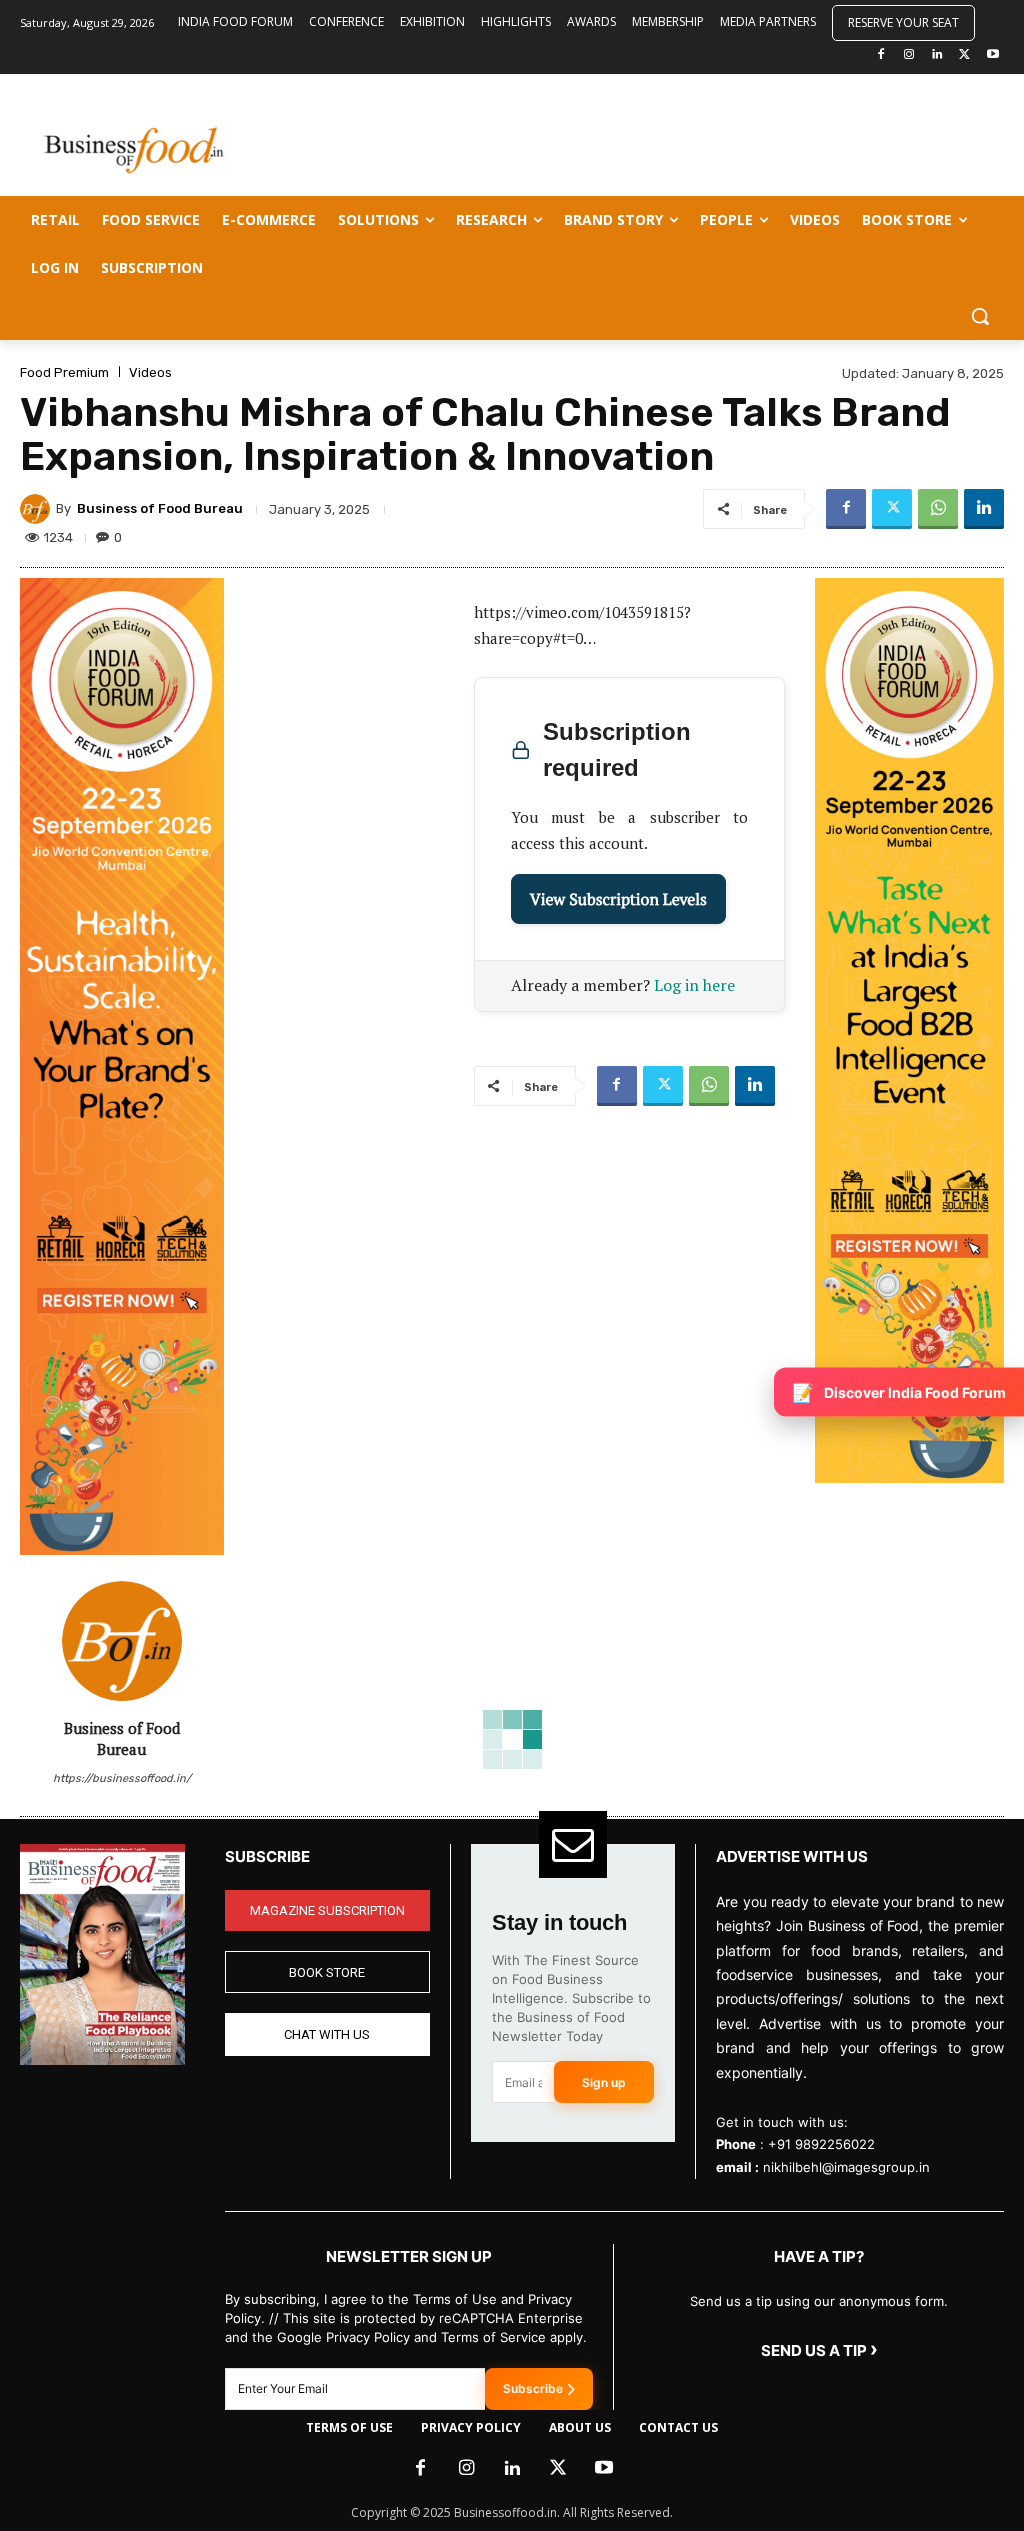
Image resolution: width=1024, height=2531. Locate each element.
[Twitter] (964, 55)
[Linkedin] (937, 55)
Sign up (604, 2082)
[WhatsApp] (938, 509)
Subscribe (533, 2388)
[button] (980, 316)
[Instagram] (909, 55)
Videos (150, 372)
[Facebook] (881, 55)
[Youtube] (992, 55)
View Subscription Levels (618, 899)
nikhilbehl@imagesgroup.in (846, 2167)
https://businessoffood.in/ (122, 1778)
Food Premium (64, 372)
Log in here (694, 985)
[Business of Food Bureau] (38, 509)
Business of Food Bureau (160, 508)
